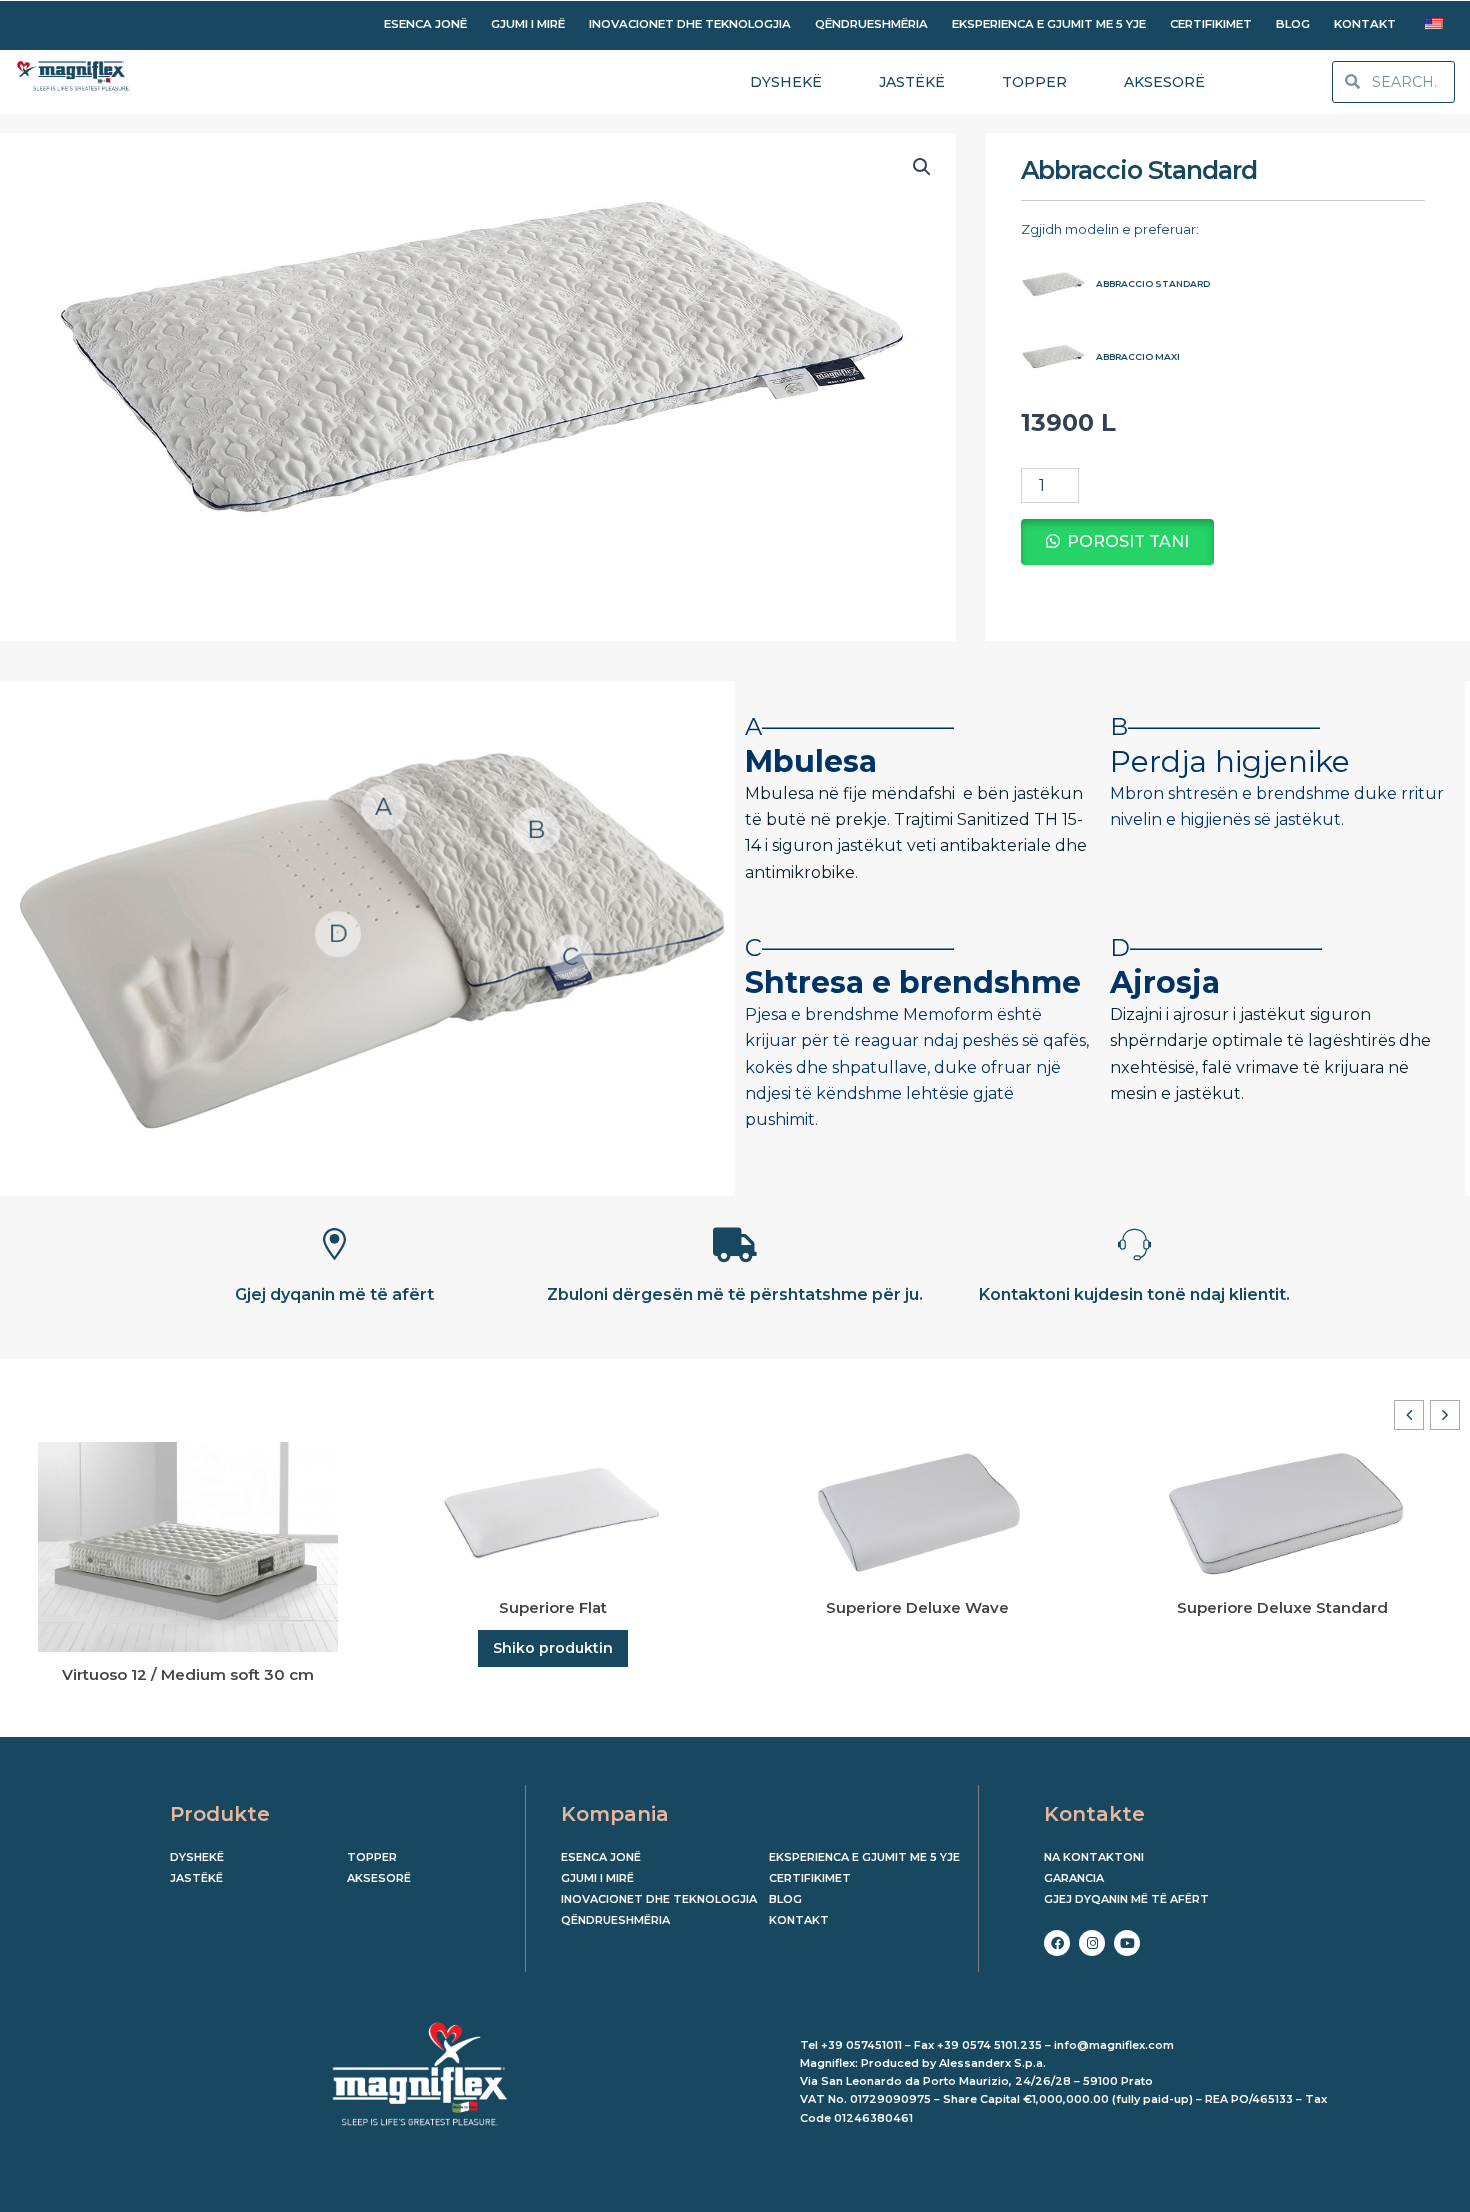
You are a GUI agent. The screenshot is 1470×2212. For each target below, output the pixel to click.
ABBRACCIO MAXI (1138, 356)
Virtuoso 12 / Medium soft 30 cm (188, 1674)
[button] (922, 167)
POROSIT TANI (1128, 541)
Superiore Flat (553, 1607)
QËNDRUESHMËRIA (871, 24)
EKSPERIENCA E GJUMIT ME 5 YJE (1049, 24)
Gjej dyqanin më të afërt (1126, 1899)
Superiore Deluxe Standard (1282, 1607)
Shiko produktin (553, 1648)
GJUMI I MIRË (528, 24)
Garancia (1074, 1878)
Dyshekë (197, 1857)
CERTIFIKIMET (1211, 24)
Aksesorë (379, 1878)
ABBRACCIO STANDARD (1153, 283)
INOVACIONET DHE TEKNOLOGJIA (690, 24)
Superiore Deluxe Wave (917, 1607)
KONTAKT (1365, 24)
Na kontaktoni (1094, 1857)
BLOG (1293, 24)
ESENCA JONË (425, 24)
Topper (372, 1857)
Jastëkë (196, 1878)
